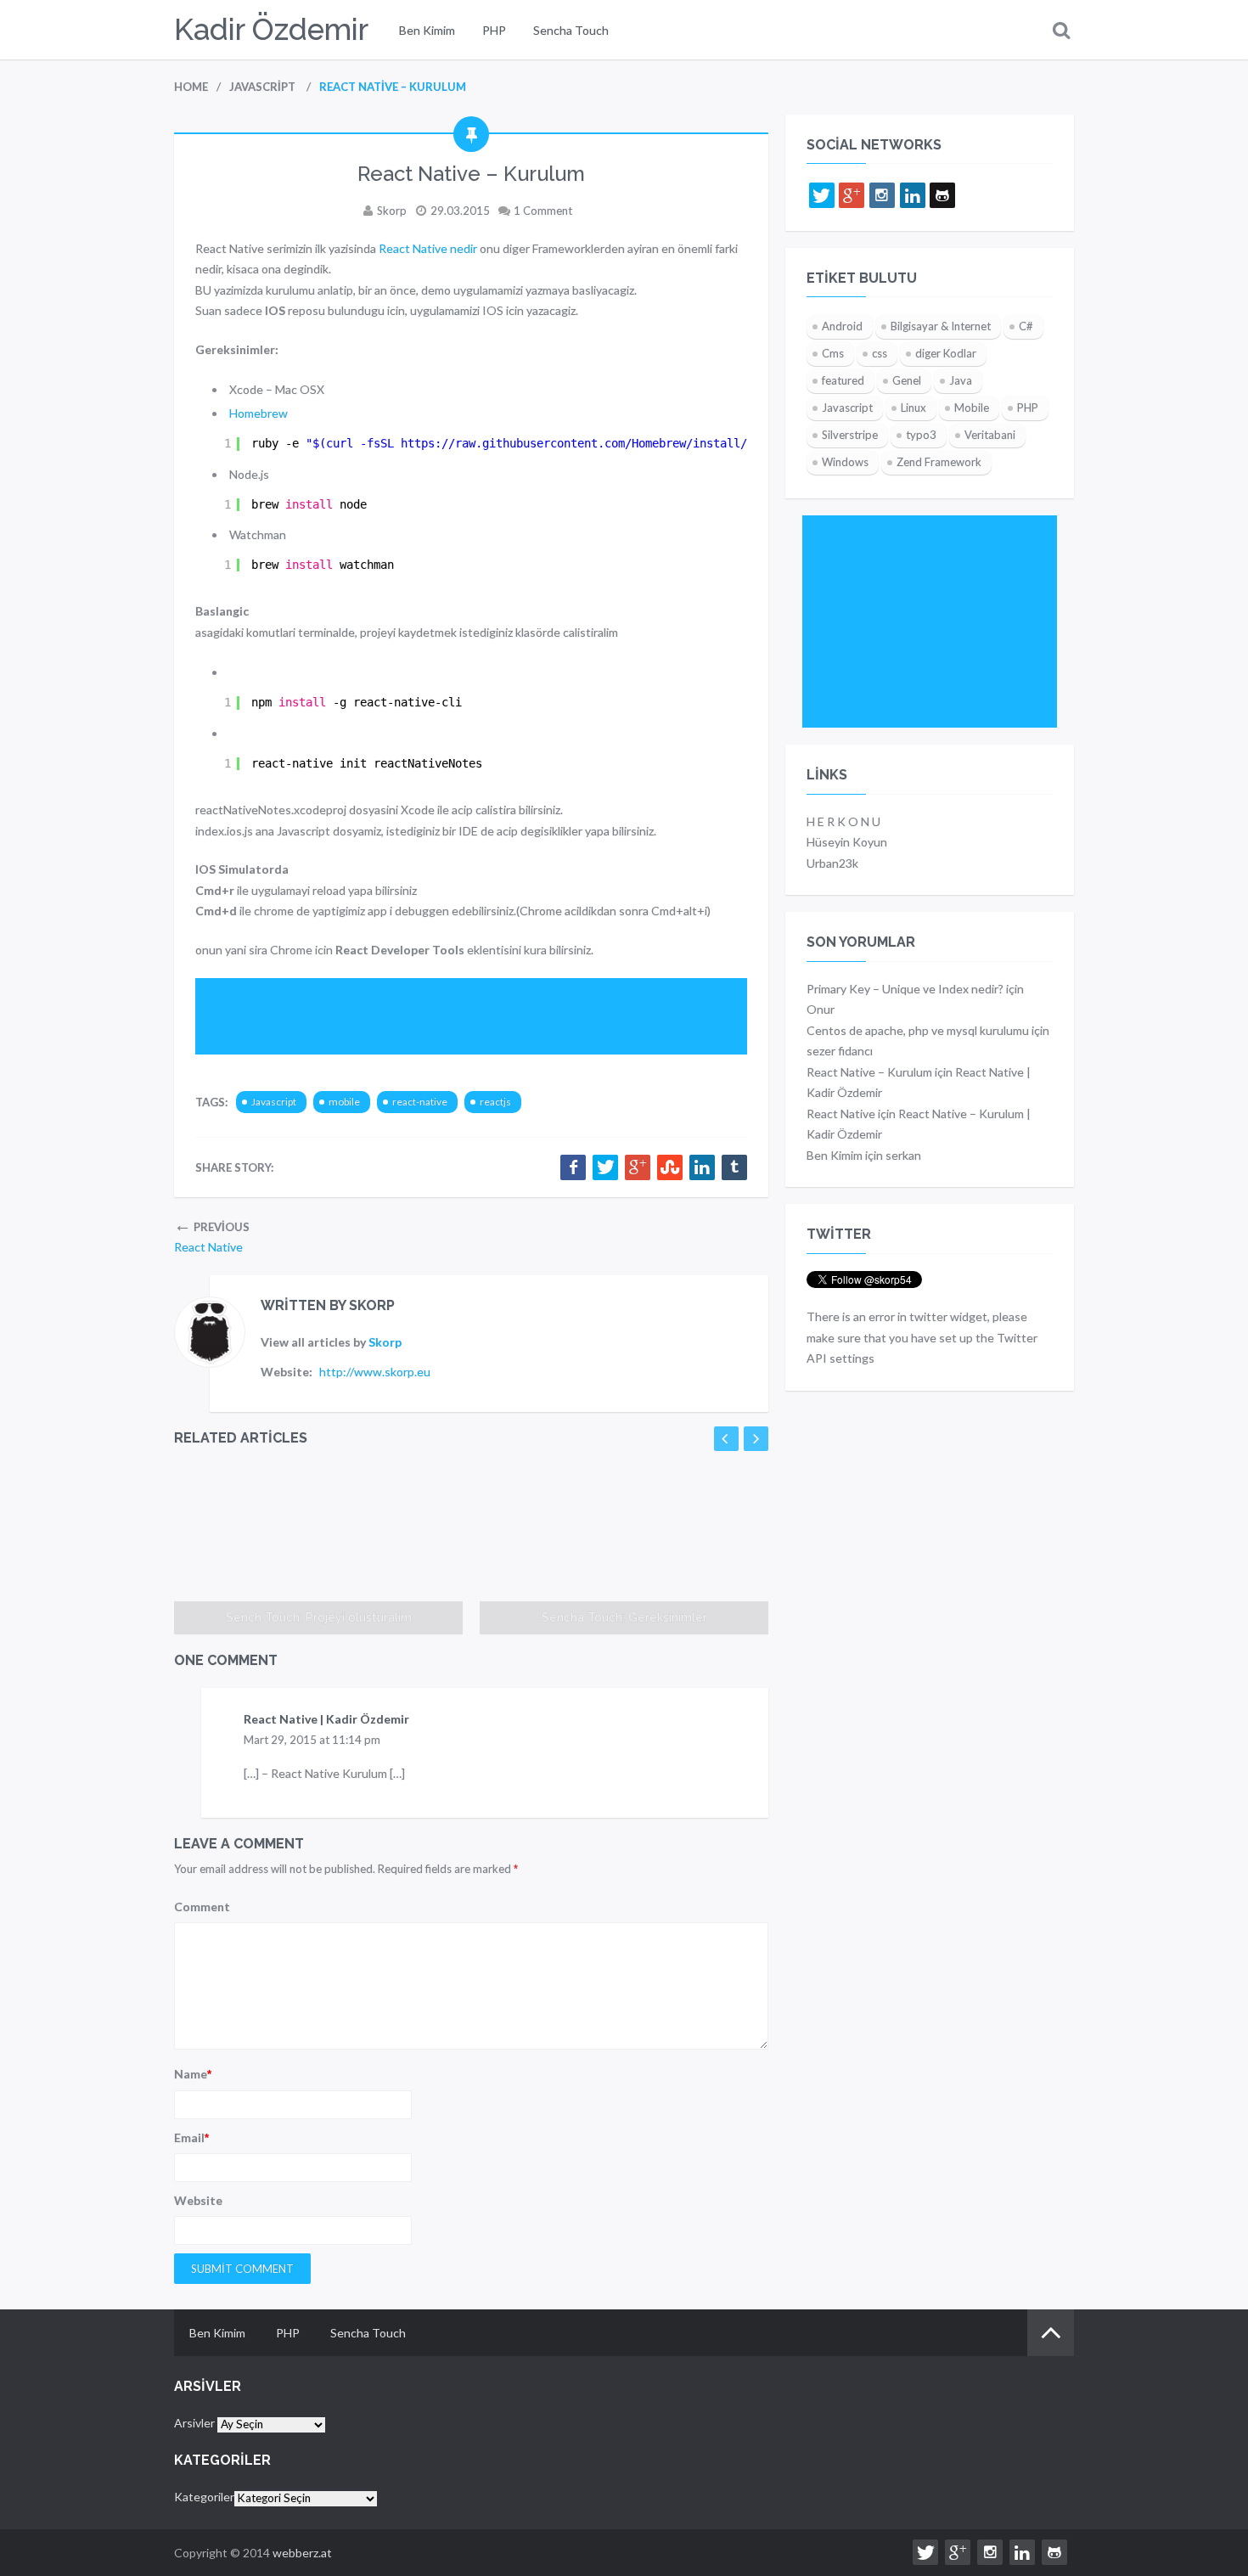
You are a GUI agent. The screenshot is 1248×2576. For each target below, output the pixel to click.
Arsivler (194, 2423)
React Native (841, 1114)
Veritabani (990, 435)
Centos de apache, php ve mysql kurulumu (918, 1030)
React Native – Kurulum (869, 1072)
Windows (845, 462)
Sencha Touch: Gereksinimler (624, 1617)
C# (1026, 326)
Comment (202, 1907)
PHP (494, 30)
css (880, 353)
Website (198, 2200)
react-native (420, 1102)
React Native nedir (428, 248)
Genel (907, 380)
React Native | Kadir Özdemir (326, 1719)
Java (961, 380)
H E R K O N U (843, 821)
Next (756, 1439)
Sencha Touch (571, 30)
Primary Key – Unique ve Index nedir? (905, 989)
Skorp (392, 211)
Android (842, 326)
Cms (833, 353)
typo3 (921, 435)
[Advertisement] (504, 1016)
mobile (344, 1102)
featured (843, 380)
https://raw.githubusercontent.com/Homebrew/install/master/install (621, 443)
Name (193, 2074)
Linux (914, 408)
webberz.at (302, 2553)
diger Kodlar (946, 353)
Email (191, 2137)
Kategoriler (204, 2497)
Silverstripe (850, 435)
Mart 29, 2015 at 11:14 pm (312, 1740)
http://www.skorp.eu (375, 1372)
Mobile (972, 408)
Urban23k (832, 863)
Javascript (274, 1102)
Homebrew (259, 413)
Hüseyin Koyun (847, 842)
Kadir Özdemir (271, 29)
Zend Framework (939, 462)
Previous (726, 1439)
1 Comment (543, 211)
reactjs (495, 1102)
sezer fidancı (840, 1051)
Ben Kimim (427, 30)
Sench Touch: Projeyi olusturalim (319, 1617)
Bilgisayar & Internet (941, 326)
